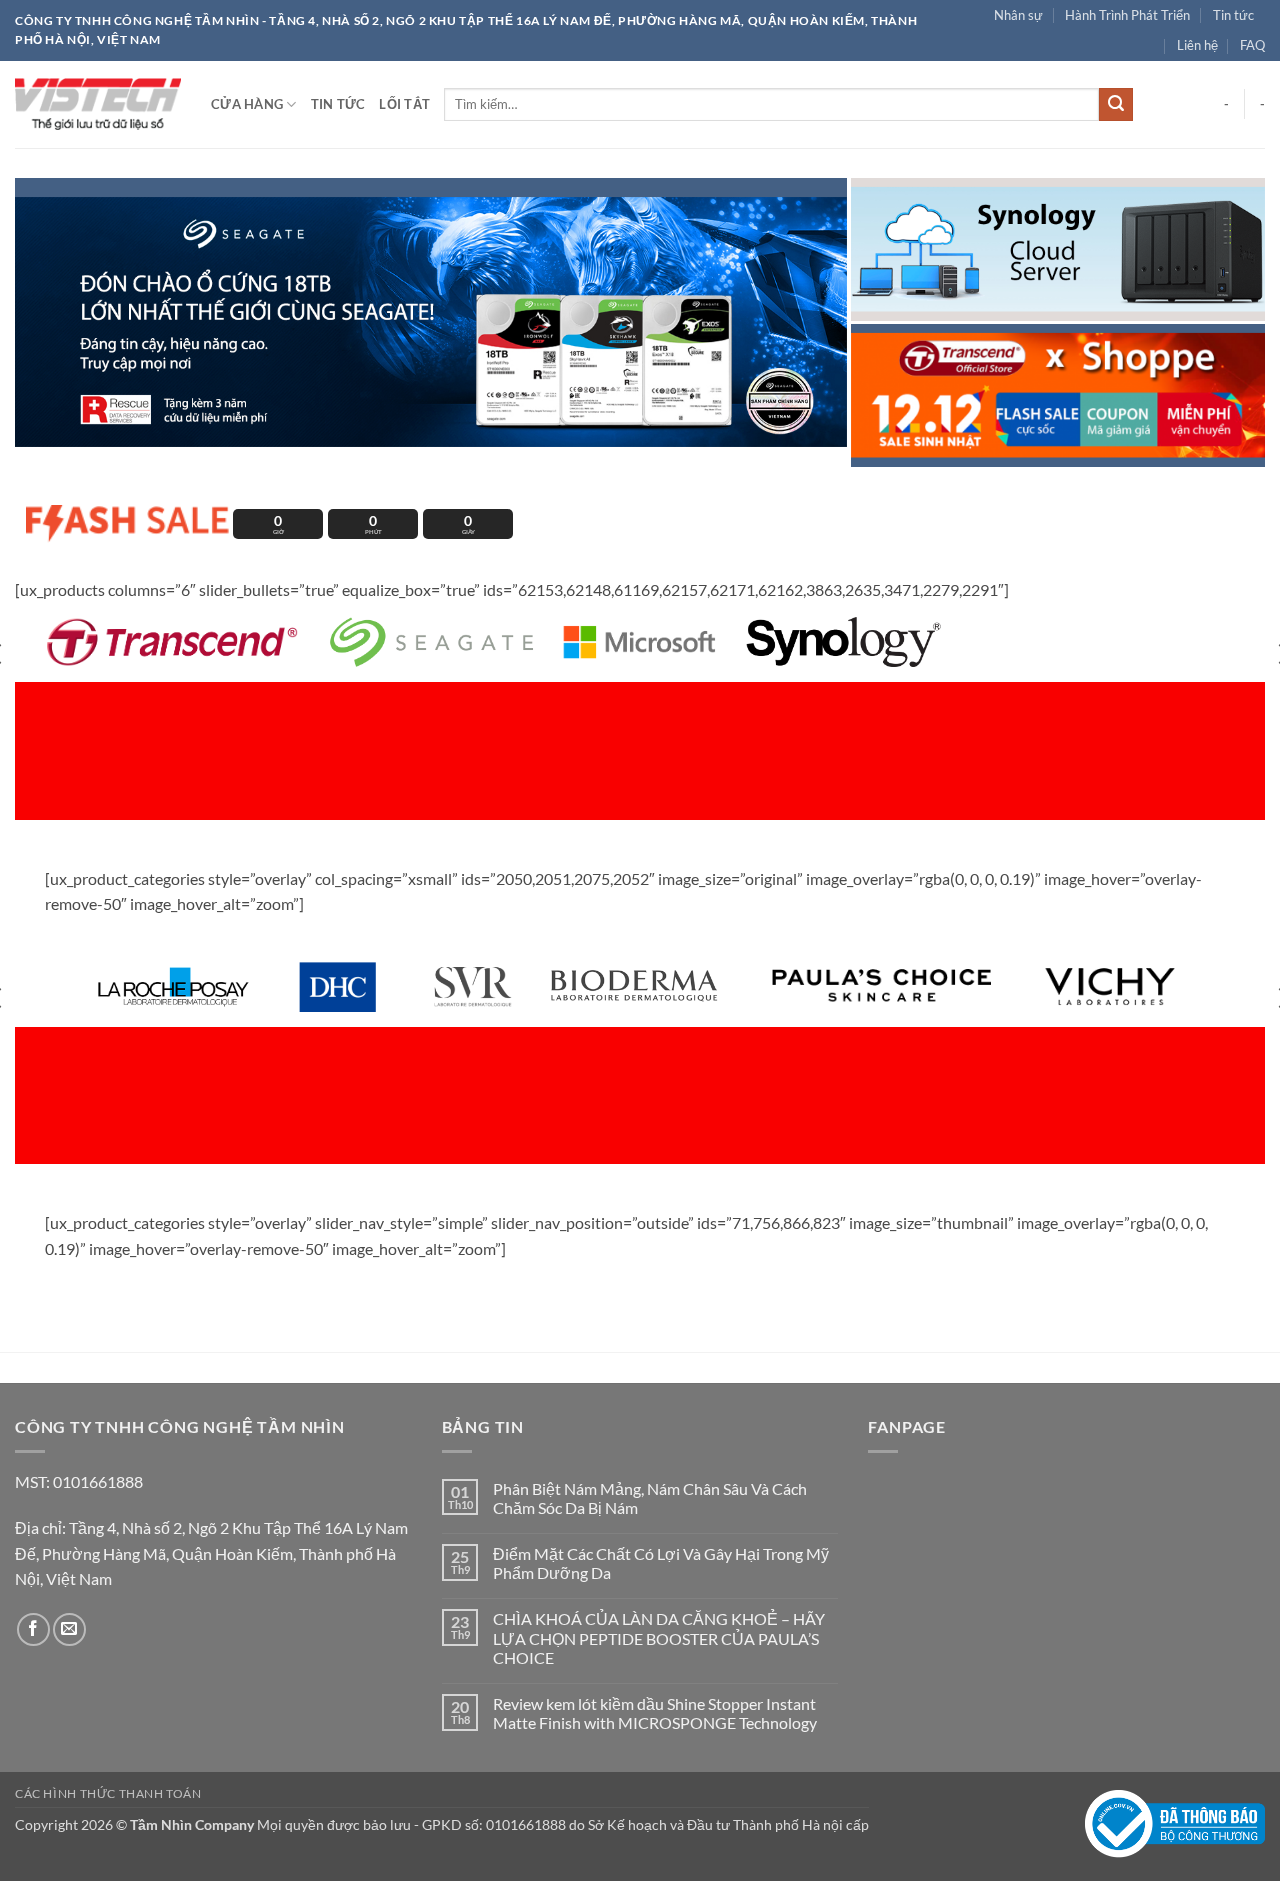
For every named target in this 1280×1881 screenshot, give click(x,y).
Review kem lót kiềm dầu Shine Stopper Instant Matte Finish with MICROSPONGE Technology (656, 1713)
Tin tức (1233, 15)
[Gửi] (1116, 105)
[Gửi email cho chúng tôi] (69, 1629)
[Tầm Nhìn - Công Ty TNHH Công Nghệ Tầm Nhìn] (98, 104)
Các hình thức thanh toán (108, 1793)
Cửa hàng (247, 104)
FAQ (1252, 45)
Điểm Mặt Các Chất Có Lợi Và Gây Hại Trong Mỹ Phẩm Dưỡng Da (661, 1563)
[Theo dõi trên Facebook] (33, 1629)
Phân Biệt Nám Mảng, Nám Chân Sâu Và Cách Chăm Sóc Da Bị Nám (650, 1498)
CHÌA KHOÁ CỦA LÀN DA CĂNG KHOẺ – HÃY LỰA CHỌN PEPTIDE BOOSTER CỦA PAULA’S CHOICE (659, 1637)
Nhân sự (1018, 15)
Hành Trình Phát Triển (1127, 15)
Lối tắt (404, 104)
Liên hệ (1197, 45)
